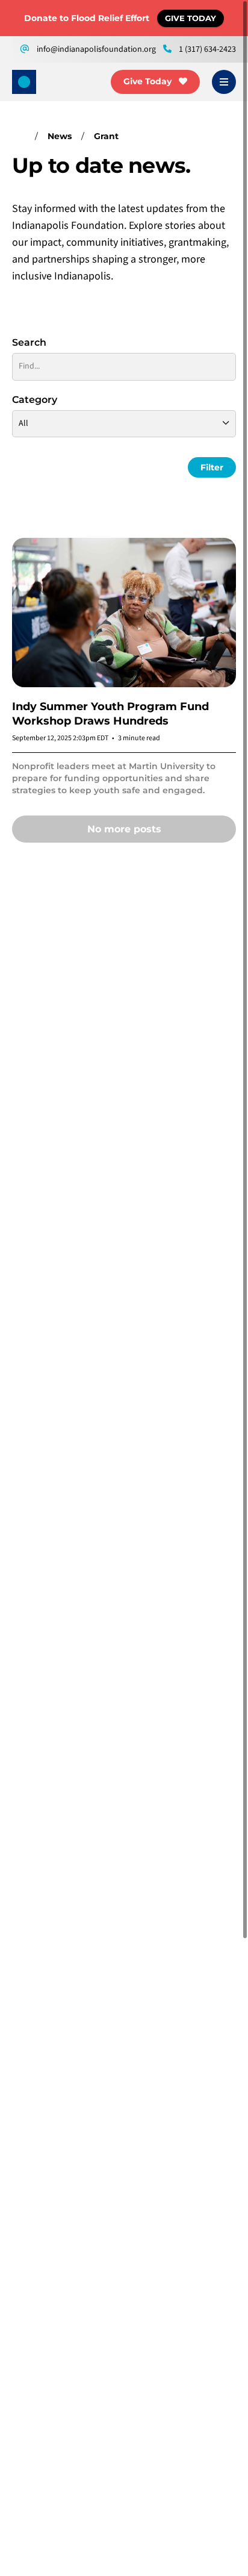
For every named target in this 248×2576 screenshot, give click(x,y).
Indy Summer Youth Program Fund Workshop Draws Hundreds (110, 714)
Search (29, 342)
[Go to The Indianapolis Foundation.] (19, 136)
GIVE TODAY (191, 18)
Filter (212, 467)
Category (35, 400)
